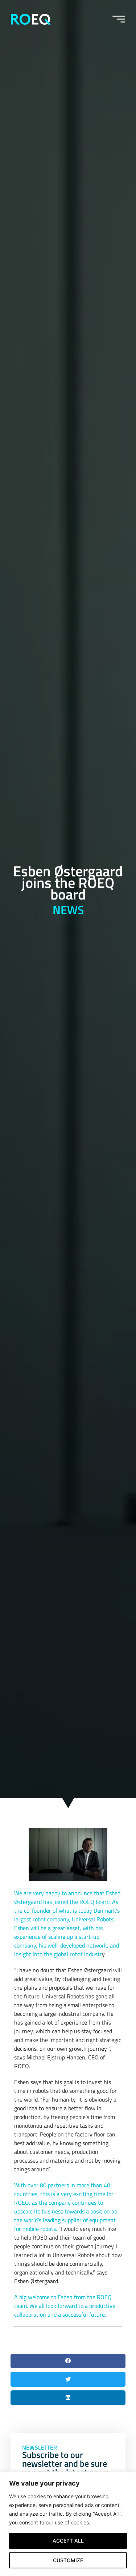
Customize (68, 2560)
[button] (68, 2361)
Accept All (68, 2541)
